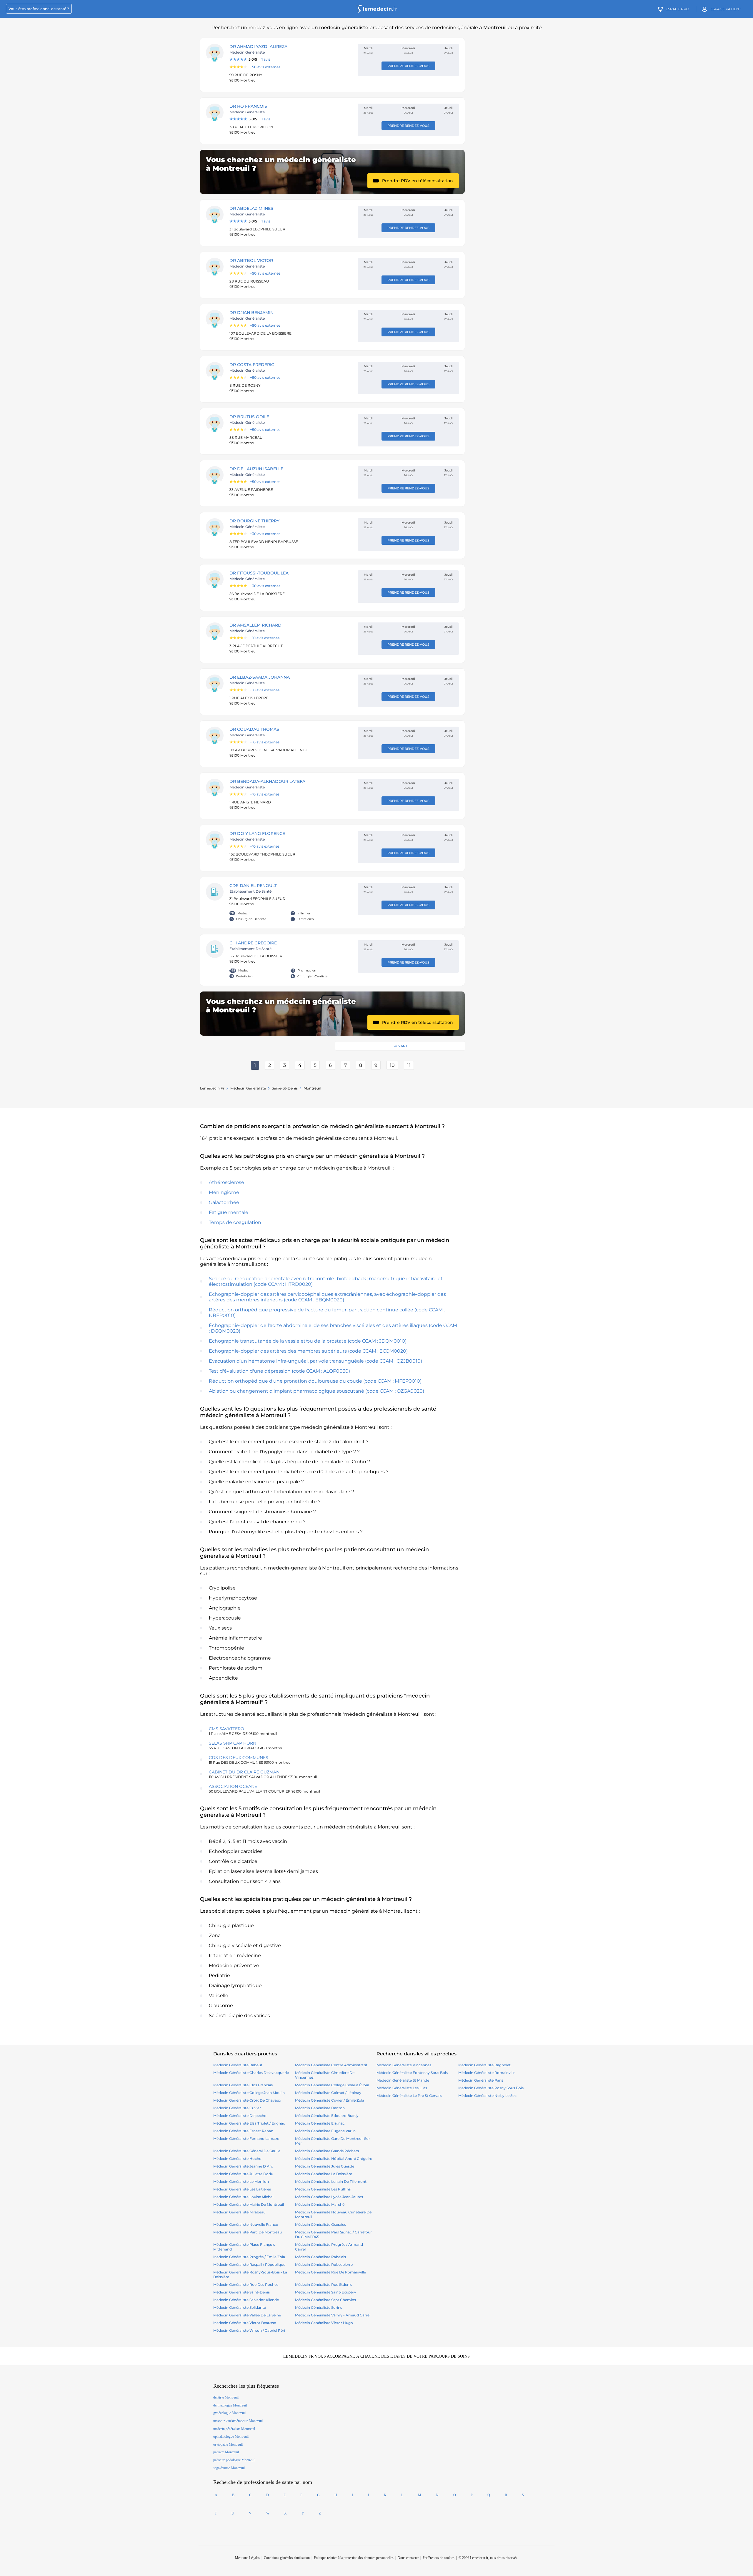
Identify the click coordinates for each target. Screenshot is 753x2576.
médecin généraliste (248, 1088)
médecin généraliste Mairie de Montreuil (249, 2204)
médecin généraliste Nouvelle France (246, 2224)
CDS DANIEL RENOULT (253, 886)
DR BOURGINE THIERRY (254, 521)
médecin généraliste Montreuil (234, 2429)
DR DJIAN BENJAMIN (251, 313)
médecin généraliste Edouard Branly (327, 2116)
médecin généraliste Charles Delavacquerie (251, 2073)
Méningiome (224, 1192)
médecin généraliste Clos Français (243, 2085)
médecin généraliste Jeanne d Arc (243, 2166)
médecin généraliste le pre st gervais (409, 2096)
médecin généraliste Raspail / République (249, 2264)
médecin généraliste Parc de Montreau (248, 2232)
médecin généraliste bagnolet (484, 2065)
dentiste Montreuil (226, 2397)
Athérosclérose (226, 1182)
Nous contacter (408, 2558)
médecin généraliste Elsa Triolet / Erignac (249, 2123)
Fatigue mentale (229, 1212)
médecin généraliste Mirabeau (239, 2212)
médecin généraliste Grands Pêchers (327, 2151)
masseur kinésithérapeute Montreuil (238, 2421)
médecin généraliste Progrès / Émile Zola (249, 2257)
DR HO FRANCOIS (248, 106)
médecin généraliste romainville (487, 2073)
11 (409, 1065)
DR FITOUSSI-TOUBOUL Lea (259, 573)
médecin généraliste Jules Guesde (325, 2166)
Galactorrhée (224, 1202)
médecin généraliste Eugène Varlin (325, 2131)
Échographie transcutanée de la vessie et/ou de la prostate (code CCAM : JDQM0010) (308, 1341)
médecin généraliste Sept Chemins (325, 2300)
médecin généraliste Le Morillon (241, 2181)
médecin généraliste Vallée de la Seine (247, 2315)
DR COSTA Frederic (252, 365)
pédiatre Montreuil (226, 2452)
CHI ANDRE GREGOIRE (253, 943)
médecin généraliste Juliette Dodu (243, 2174)
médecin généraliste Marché (320, 2204)
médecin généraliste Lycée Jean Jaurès (329, 2197)
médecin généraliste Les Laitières (242, 2189)
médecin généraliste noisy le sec (487, 2096)
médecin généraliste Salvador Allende (246, 2300)
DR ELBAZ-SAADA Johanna (260, 677)
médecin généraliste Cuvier (237, 2108)
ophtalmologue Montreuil (231, 2437)
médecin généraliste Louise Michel (243, 2197)
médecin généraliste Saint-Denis (241, 2292)
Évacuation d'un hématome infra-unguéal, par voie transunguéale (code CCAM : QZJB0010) (315, 1361)
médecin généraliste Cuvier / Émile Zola (330, 2100)
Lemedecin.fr (212, 1088)
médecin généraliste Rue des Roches (246, 2284)
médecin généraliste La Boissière (324, 2174)
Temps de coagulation (235, 1222)
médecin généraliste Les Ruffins (323, 2189)
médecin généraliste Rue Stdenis (324, 2284)
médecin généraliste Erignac (320, 2123)
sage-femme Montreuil (229, 2468)
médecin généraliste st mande (403, 2080)
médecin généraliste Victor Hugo (324, 2323)
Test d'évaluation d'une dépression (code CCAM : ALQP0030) (279, 1371)
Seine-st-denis (285, 1088)
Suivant (400, 1046)
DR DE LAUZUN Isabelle (256, 469)
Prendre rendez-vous (408, 66)
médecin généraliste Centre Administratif (331, 2065)
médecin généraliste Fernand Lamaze (246, 2139)
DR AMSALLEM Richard (255, 625)
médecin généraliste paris (481, 2080)
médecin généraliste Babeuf (238, 2065)
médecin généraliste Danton (320, 2108)
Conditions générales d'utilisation (287, 2558)
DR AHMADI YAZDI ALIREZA (258, 46)
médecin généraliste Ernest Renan (243, 2131)
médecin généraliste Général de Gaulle (247, 2151)
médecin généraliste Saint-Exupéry (326, 2292)
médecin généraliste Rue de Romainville (330, 2272)
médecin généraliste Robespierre (324, 2264)
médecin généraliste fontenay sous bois (412, 2073)
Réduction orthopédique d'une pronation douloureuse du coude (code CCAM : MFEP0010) (315, 1381)
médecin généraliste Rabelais (320, 2257)
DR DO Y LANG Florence (257, 833)
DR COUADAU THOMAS (254, 729)
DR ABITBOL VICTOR (251, 260)
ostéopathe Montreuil (228, 2444)
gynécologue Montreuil (229, 2413)
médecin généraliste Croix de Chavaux (247, 2100)
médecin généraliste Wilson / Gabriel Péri (249, 2330)
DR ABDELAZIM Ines (251, 208)
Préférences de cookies (439, 2558)
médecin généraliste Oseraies (320, 2224)
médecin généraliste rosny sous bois (491, 2088)
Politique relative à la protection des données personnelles (354, 2558)
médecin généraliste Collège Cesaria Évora (332, 2085)
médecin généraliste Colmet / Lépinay (328, 2093)
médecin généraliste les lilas (402, 2088)
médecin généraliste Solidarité (240, 2307)
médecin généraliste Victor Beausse (245, 2323)
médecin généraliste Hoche (237, 2159)
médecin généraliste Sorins (319, 2307)
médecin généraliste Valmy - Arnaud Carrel (333, 2315)
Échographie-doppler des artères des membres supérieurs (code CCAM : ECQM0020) (308, 1351)
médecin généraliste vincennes (404, 2065)
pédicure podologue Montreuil (234, 2460)
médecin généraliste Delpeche (240, 2116)
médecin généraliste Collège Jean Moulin (249, 2093)
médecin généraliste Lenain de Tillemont (331, 2181)
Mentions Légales (247, 2558)
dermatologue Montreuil (230, 2405)
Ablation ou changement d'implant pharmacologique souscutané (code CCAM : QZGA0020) (316, 1391)
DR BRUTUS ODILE (249, 417)
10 (392, 1065)
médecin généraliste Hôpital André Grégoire (334, 2159)
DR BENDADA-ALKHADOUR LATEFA (267, 781)
